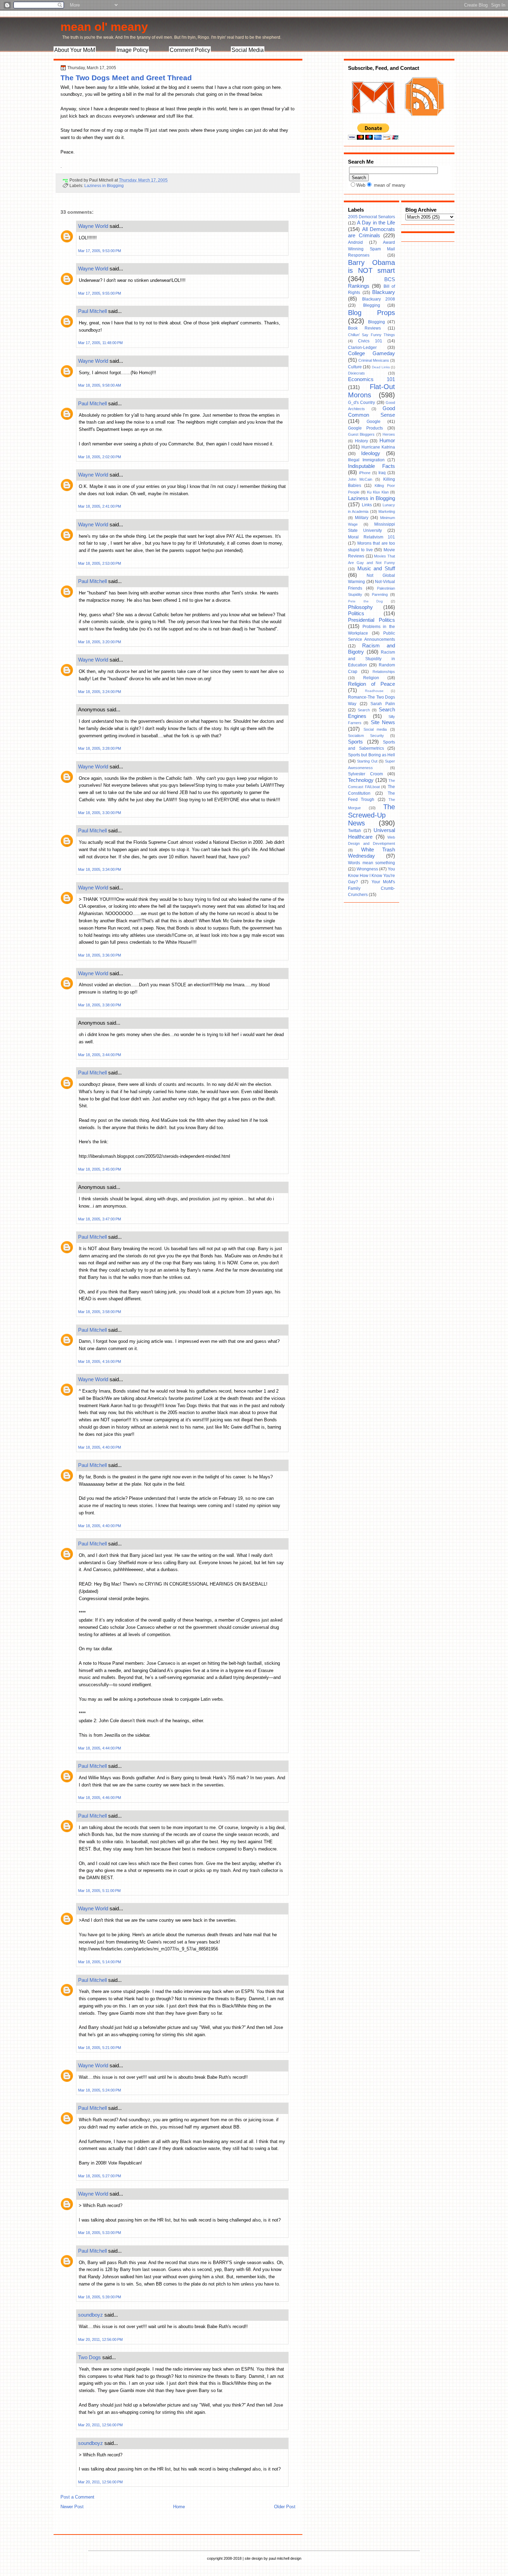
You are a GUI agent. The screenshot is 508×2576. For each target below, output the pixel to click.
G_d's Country (361, 403)
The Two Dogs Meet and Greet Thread (126, 78)
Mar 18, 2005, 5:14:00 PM (100, 1962)
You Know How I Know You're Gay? (371, 875)
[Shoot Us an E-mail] (373, 120)
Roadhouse (374, 691)
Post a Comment (77, 2497)
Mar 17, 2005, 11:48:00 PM (100, 343)
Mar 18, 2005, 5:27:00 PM (100, 2176)
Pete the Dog (365, 601)
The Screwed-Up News (371, 815)
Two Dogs (90, 2357)
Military (362, 518)
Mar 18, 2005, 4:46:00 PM (100, 1798)
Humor (387, 441)
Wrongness (367, 869)
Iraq (382, 473)
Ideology (371, 453)
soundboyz (91, 2315)
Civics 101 (370, 341)
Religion (371, 678)
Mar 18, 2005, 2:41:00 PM (100, 506)
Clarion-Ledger (362, 348)
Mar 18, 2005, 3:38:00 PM (100, 1005)
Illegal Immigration (366, 460)
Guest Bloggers (361, 434)
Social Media (248, 50)
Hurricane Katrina (378, 447)
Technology (361, 780)
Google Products (365, 428)
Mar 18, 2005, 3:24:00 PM (100, 692)
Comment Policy (190, 50)
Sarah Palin (383, 704)
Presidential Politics (371, 620)
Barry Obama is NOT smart (371, 267)
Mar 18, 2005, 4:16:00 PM (100, 1361)
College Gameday (371, 353)
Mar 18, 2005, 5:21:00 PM (100, 2048)
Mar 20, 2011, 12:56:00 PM (100, 2339)
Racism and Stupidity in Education (371, 659)
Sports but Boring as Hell (371, 755)
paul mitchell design (285, 2558)
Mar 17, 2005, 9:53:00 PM (100, 251)
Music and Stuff (376, 569)
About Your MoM (75, 50)
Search (364, 710)
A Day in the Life (376, 223)
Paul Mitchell (92, 311)
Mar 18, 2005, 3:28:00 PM (100, 748)
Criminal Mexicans (374, 360)
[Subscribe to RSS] (424, 120)
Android (355, 242)
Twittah (355, 831)
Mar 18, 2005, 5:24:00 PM (100, 2090)
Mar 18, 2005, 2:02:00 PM (100, 457)
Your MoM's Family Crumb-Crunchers (371, 888)
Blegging (372, 305)
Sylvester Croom (365, 774)
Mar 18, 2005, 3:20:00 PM (100, 642)
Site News (383, 722)
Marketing (387, 511)
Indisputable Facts (371, 466)
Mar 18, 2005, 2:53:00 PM (100, 563)
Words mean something (371, 863)
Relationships (384, 672)
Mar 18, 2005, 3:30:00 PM (100, 813)
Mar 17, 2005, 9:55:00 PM (100, 293)
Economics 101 (371, 379)
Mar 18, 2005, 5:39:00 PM (100, 2297)
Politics (356, 613)
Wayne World (93, 226)
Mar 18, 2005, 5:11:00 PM (99, 1891)
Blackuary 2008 (379, 299)
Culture (355, 367)
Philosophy (360, 607)
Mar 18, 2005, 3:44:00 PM (100, 1055)
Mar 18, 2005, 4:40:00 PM (100, 1447)
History (361, 441)
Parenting (380, 594)
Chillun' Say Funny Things (371, 335)
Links (367, 505)
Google (374, 422)
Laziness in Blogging (104, 186)
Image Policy (132, 50)
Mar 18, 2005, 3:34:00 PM (100, 869)
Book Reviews (364, 328)
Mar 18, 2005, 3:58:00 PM (100, 1312)
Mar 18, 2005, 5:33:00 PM (100, 2233)
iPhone (365, 473)
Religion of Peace (371, 684)
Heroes (389, 434)
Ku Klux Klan (378, 492)
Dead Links (381, 367)
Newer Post (72, 2507)
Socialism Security (366, 736)
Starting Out (367, 761)
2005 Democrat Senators (371, 217)
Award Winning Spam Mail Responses (371, 249)
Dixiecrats (356, 373)
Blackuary (384, 292)
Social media (375, 729)
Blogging (377, 322)
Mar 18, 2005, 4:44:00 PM (100, 1748)
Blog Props (371, 313)
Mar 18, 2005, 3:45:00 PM (100, 1169)
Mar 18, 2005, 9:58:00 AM (100, 385)
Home (179, 2507)
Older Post (285, 2507)
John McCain (360, 479)
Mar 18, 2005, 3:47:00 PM (100, 1219)
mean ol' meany (104, 27)
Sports (355, 742)
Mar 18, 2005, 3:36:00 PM (100, 955)
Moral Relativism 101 (371, 537)
